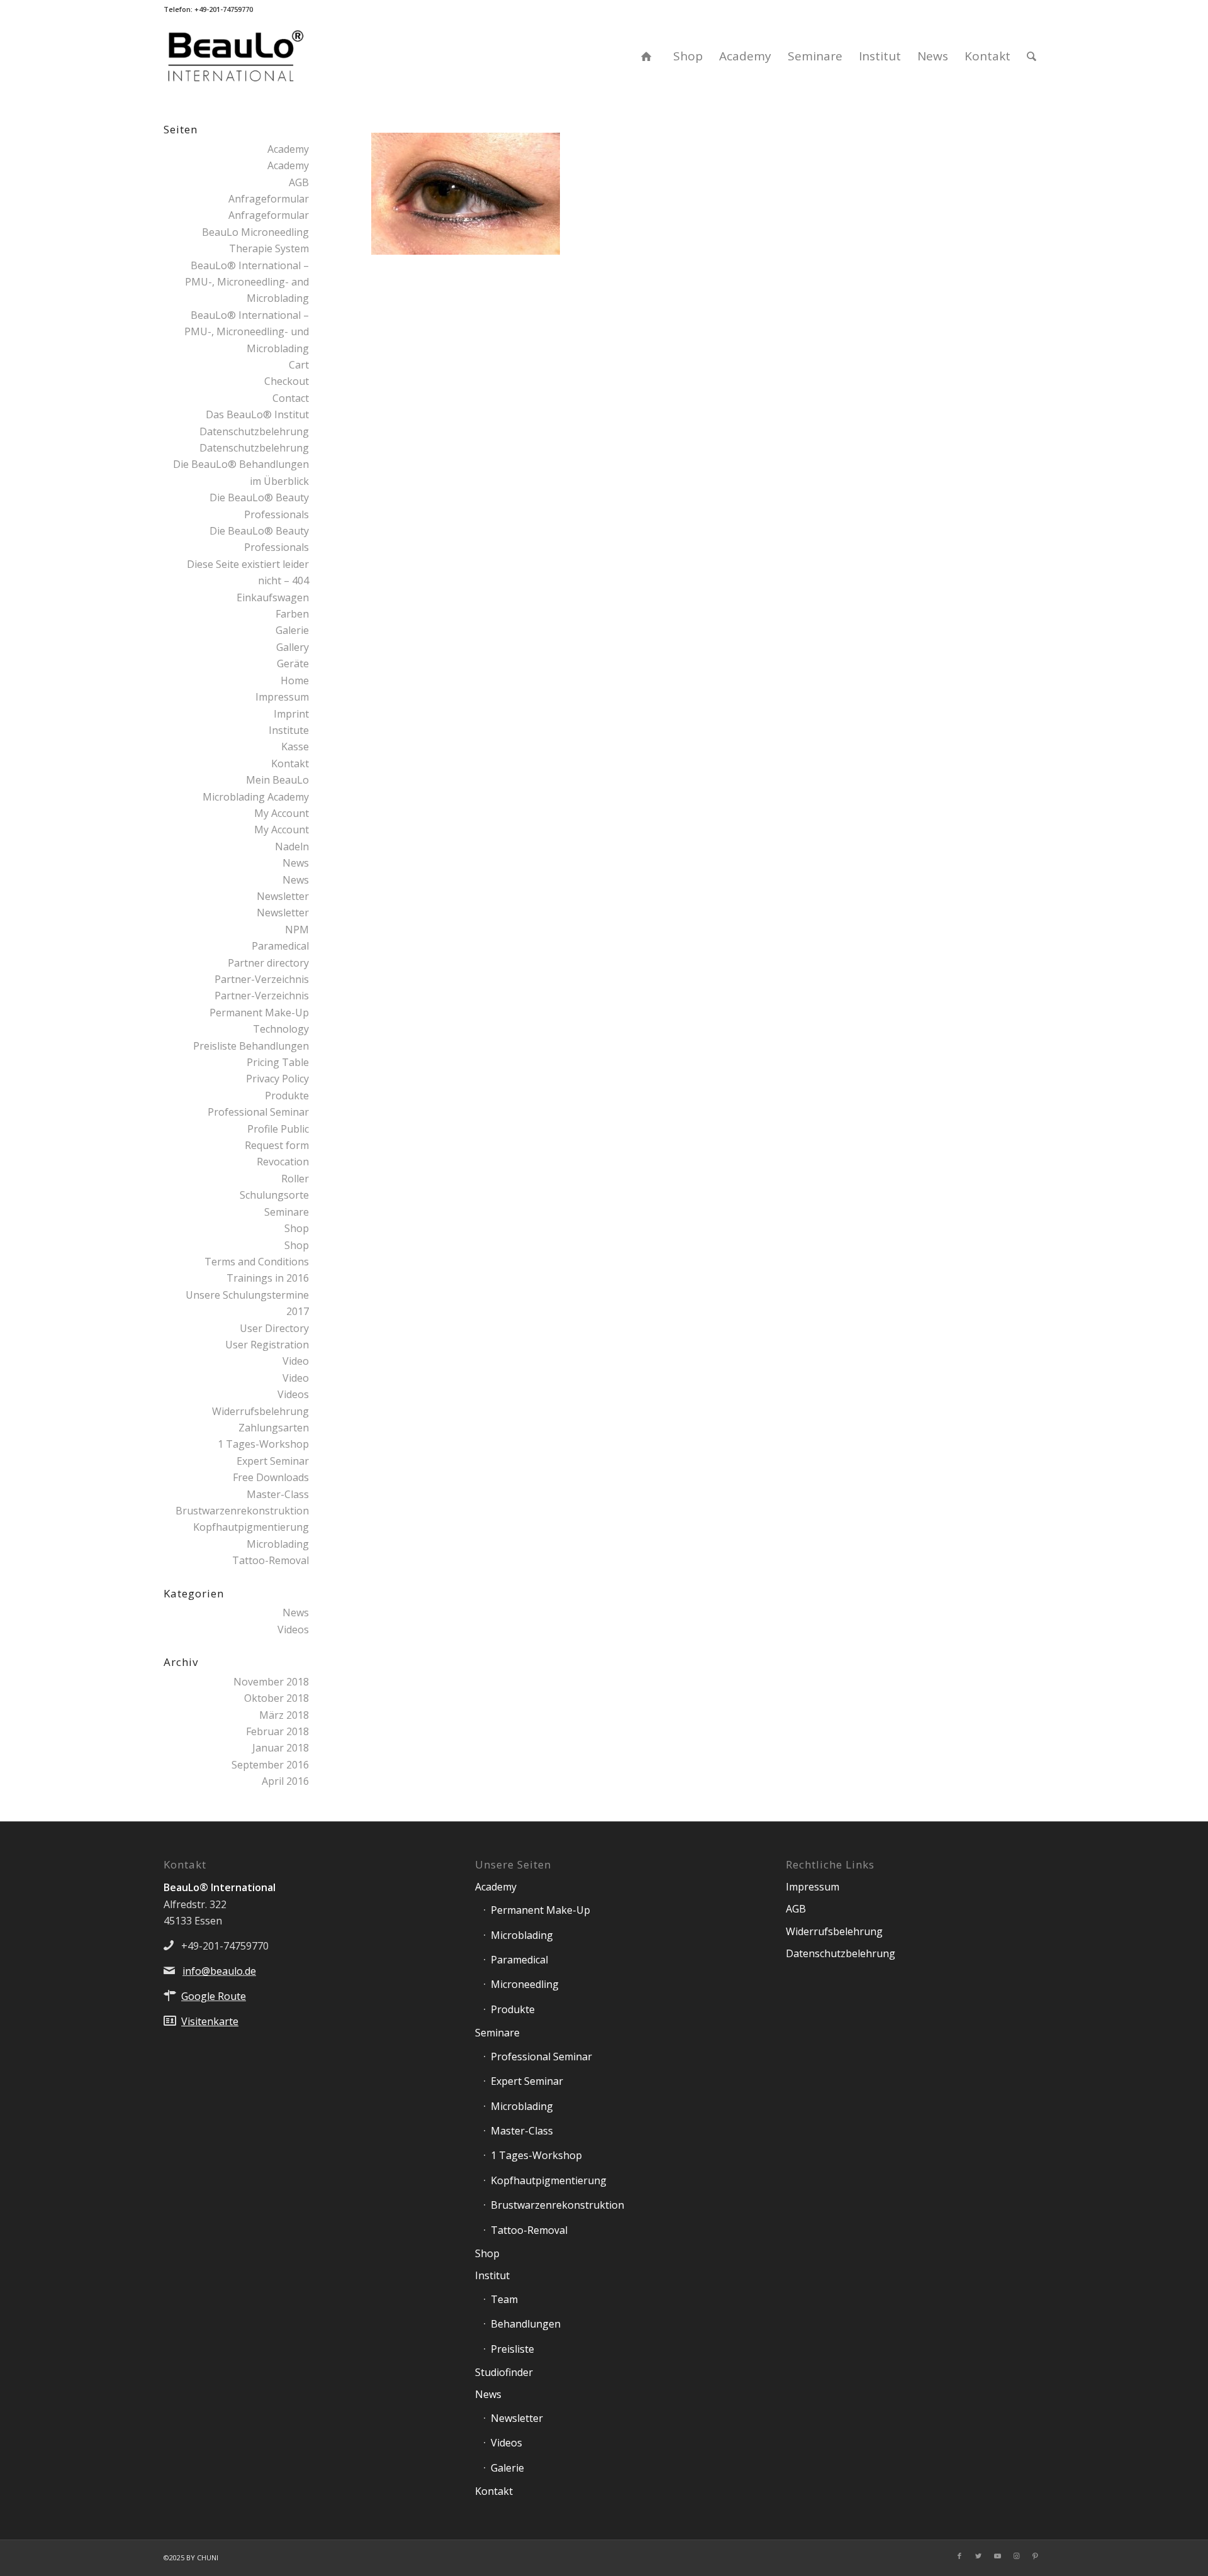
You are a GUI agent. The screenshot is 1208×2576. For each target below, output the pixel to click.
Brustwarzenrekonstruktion (242, 1511)
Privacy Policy (277, 1079)
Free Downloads (271, 1477)
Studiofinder (504, 2372)
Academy (288, 149)
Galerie (292, 630)
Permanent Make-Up (540, 1910)
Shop (297, 1228)
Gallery (293, 647)
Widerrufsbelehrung (260, 1411)
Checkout (287, 381)
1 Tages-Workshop (263, 1444)
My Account (282, 813)
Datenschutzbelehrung (254, 431)
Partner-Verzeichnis (262, 979)
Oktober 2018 (277, 1698)
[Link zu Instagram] (1016, 2556)
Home (295, 680)
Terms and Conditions (257, 1262)
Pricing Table (278, 1062)
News (296, 863)
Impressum (282, 697)
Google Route (214, 1996)
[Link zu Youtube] (997, 2556)
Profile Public (278, 1129)
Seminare (287, 1212)
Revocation (283, 1162)
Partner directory (268, 963)
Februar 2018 (277, 1731)
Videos (293, 1394)
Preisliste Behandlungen (251, 1046)
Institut (492, 2275)
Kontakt (290, 763)
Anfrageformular (269, 199)
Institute (289, 730)
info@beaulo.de (219, 1971)
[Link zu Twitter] (978, 2556)
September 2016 (270, 1765)
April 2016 (285, 1781)
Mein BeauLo (277, 780)
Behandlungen (526, 2324)
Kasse (295, 747)
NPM (297, 930)
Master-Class (278, 1494)
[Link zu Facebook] (959, 2556)
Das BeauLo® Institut (257, 414)
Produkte (287, 1096)
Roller (295, 1179)
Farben (292, 614)
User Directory (274, 1328)
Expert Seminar (273, 1461)
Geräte (293, 663)
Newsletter (283, 896)
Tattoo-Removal (271, 1560)
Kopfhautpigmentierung (251, 1527)
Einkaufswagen (273, 597)
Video (296, 1361)
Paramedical (280, 946)
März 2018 (284, 1715)
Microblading (278, 1544)
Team (504, 2299)
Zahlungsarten (274, 1428)
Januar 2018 (281, 1748)
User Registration (267, 1345)
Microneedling (525, 1984)
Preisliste (512, 2349)
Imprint (291, 714)
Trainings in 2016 (268, 1278)
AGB (299, 182)
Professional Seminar (258, 1112)
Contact (291, 398)
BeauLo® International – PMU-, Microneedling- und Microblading (247, 332)
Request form (277, 1145)
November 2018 (271, 1682)
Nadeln (292, 847)
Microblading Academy (256, 797)
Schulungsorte (274, 1195)
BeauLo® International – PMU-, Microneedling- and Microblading (247, 282)
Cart (299, 365)
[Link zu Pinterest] (1035, 2556)
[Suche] (1032, 56)
